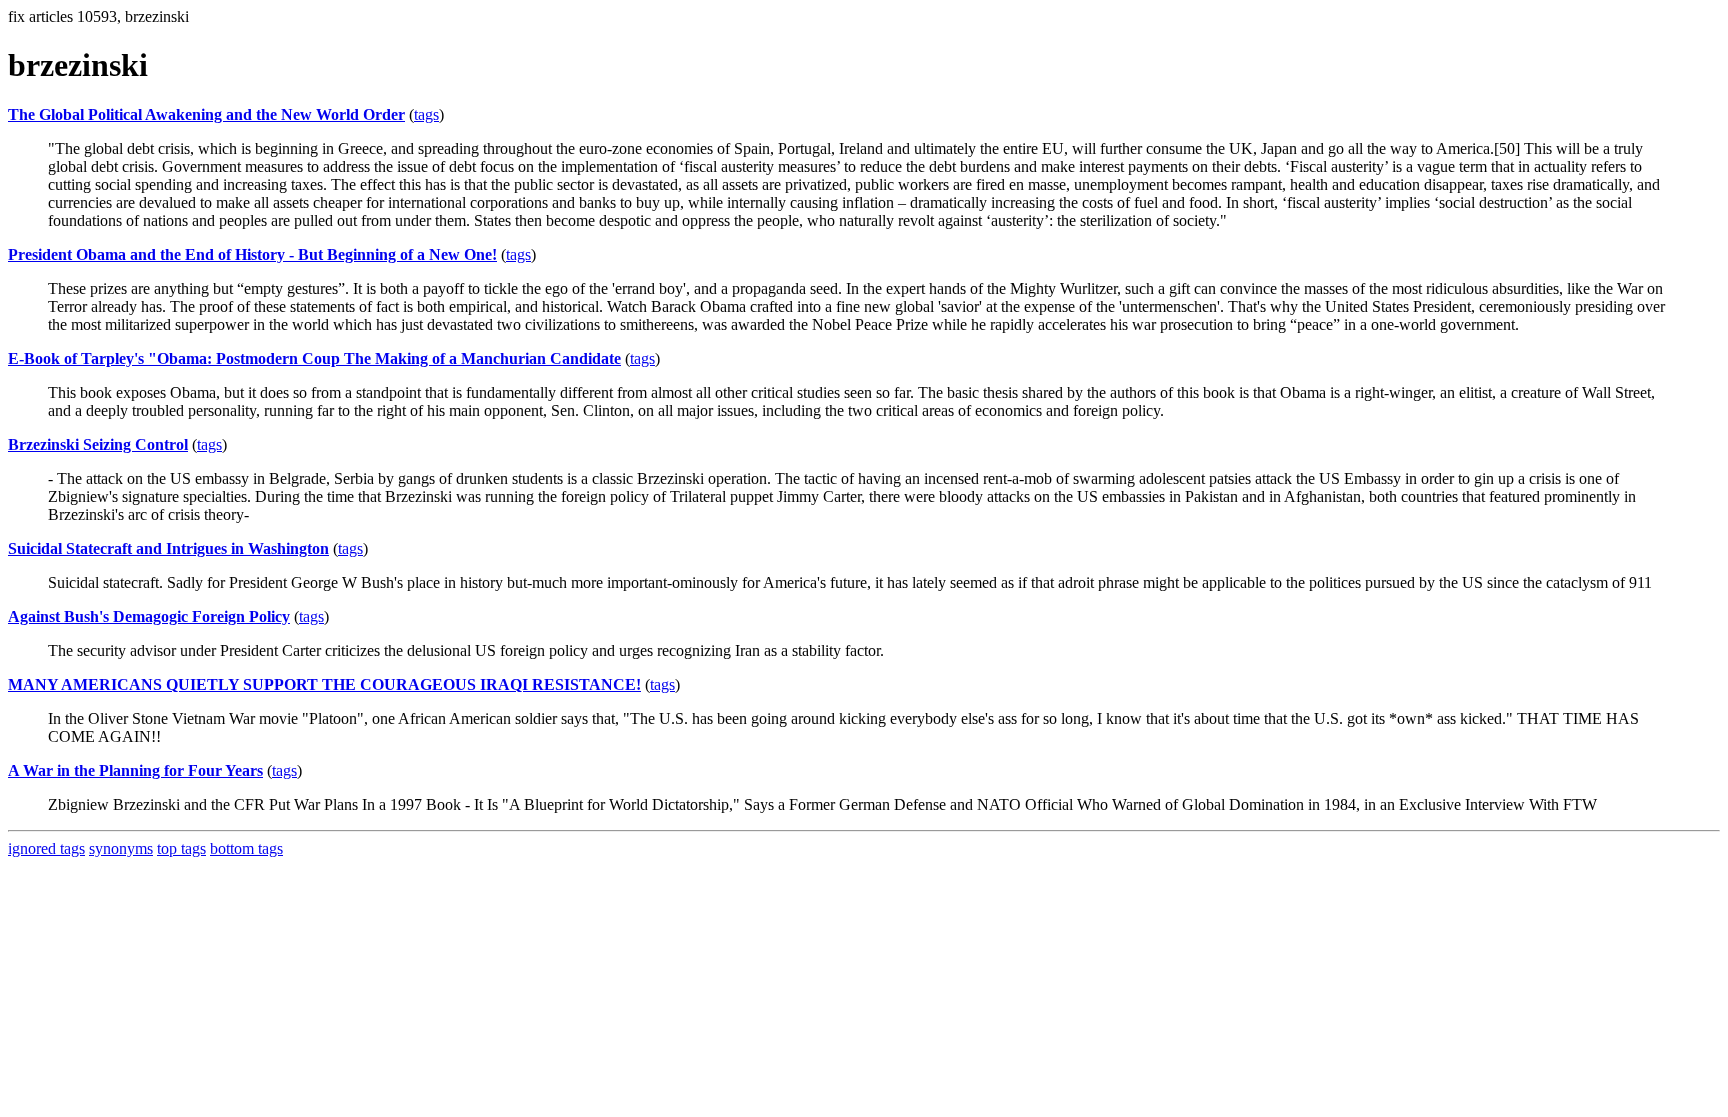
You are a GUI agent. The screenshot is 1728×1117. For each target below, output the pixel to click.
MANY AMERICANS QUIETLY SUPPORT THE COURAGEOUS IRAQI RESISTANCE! (324, 684)
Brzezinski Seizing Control (98, 444)
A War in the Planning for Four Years (135, 770)
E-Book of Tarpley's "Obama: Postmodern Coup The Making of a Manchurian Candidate (314, 358)
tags (426, 114)
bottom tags (246, 848)
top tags (181, 848)
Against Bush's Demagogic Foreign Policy (149, 616)
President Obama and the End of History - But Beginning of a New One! (252, 254)
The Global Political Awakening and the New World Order (206, 114)
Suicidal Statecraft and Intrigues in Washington (168, 548)
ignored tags (46, 848)
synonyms (121, 848)
